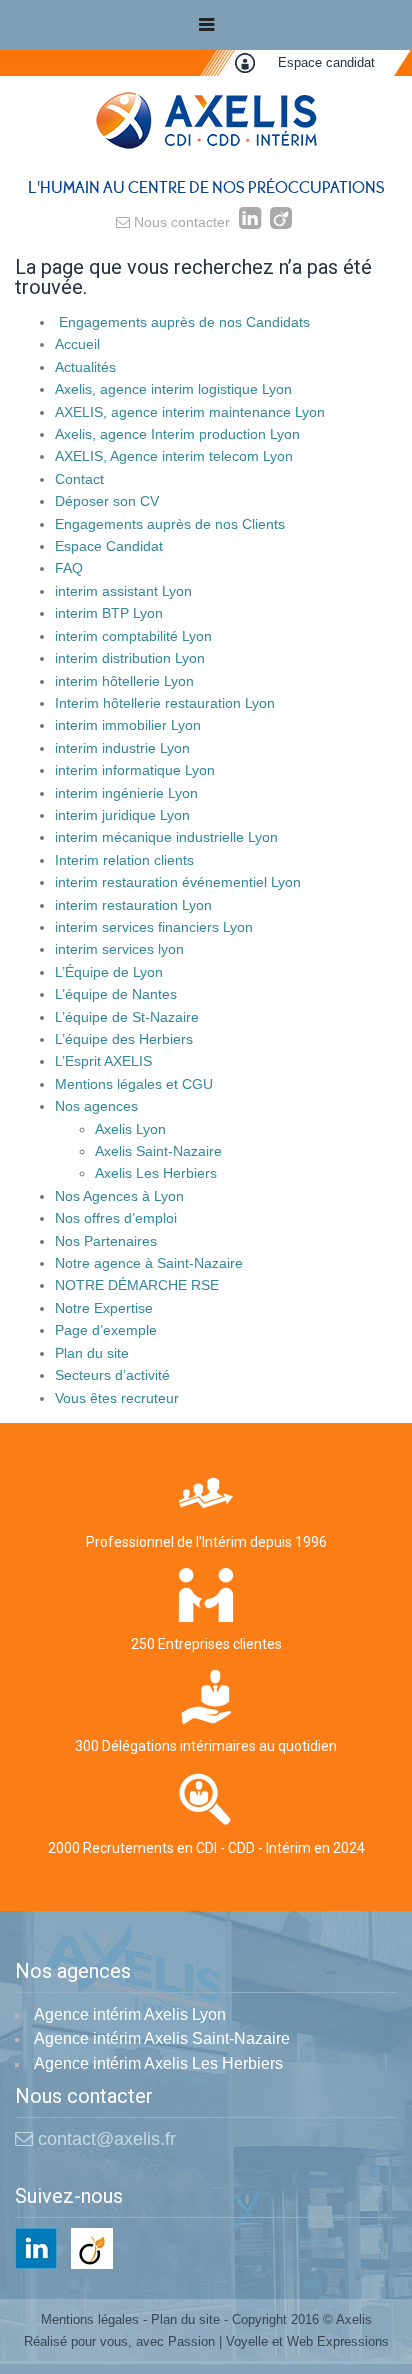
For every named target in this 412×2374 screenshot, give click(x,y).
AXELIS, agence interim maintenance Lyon (190, 412)
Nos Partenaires (106, 1241)
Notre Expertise (104, 1308)
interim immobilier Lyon (128, 725)
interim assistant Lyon (123, 591)
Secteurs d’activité (112, 1375)
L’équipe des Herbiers (124, 1039)
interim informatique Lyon (135, 770)
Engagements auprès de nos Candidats (182, 322)
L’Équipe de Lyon (109, 972)
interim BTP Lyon (109, 613)
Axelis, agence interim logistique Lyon (173, 389)
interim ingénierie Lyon (126, 793)
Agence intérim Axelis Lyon (130, 2014)
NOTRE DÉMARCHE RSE (137, 1285)
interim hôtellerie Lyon (124, 681)
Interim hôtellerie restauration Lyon (165, 703)
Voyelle (247, 2341)
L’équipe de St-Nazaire (127, 1017)
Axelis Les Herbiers (156, 1173)
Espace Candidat (109, 546)
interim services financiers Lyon (154, 927)
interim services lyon (119, 949)
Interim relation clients (124, 860)
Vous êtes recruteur (117, 1398)
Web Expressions (338, 2341)
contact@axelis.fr (104, 2139)
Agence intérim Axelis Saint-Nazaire (162, 2038)
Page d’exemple (106, 1330)
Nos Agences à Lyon (119, 1196)
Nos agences (96, 1106)
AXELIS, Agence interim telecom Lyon (174, 456)
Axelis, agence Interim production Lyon (177, 434)
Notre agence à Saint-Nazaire (149, 1263)
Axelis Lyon (130, 1129)
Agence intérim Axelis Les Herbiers (158, 2063)
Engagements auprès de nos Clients (170, 524)
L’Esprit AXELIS (103, 1061)
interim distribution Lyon (130, 658)
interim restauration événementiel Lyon (178, 882)
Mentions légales (90, 2319)
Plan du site (92, 1353)
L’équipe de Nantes (116, 994)
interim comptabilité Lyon (133, 636)
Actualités (85, 367)
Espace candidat (326, 62)
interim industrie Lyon (122, 748)
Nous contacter (180, 222)
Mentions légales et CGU (134, 1084)
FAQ (69, 568)
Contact (79, 479)
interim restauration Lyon (133, 905)
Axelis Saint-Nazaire (158, 1151)
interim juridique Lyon (122, 815)
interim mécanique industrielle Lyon (166, 837)
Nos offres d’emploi (116, 1218)
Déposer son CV (107, 501)
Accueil (77, 344)
